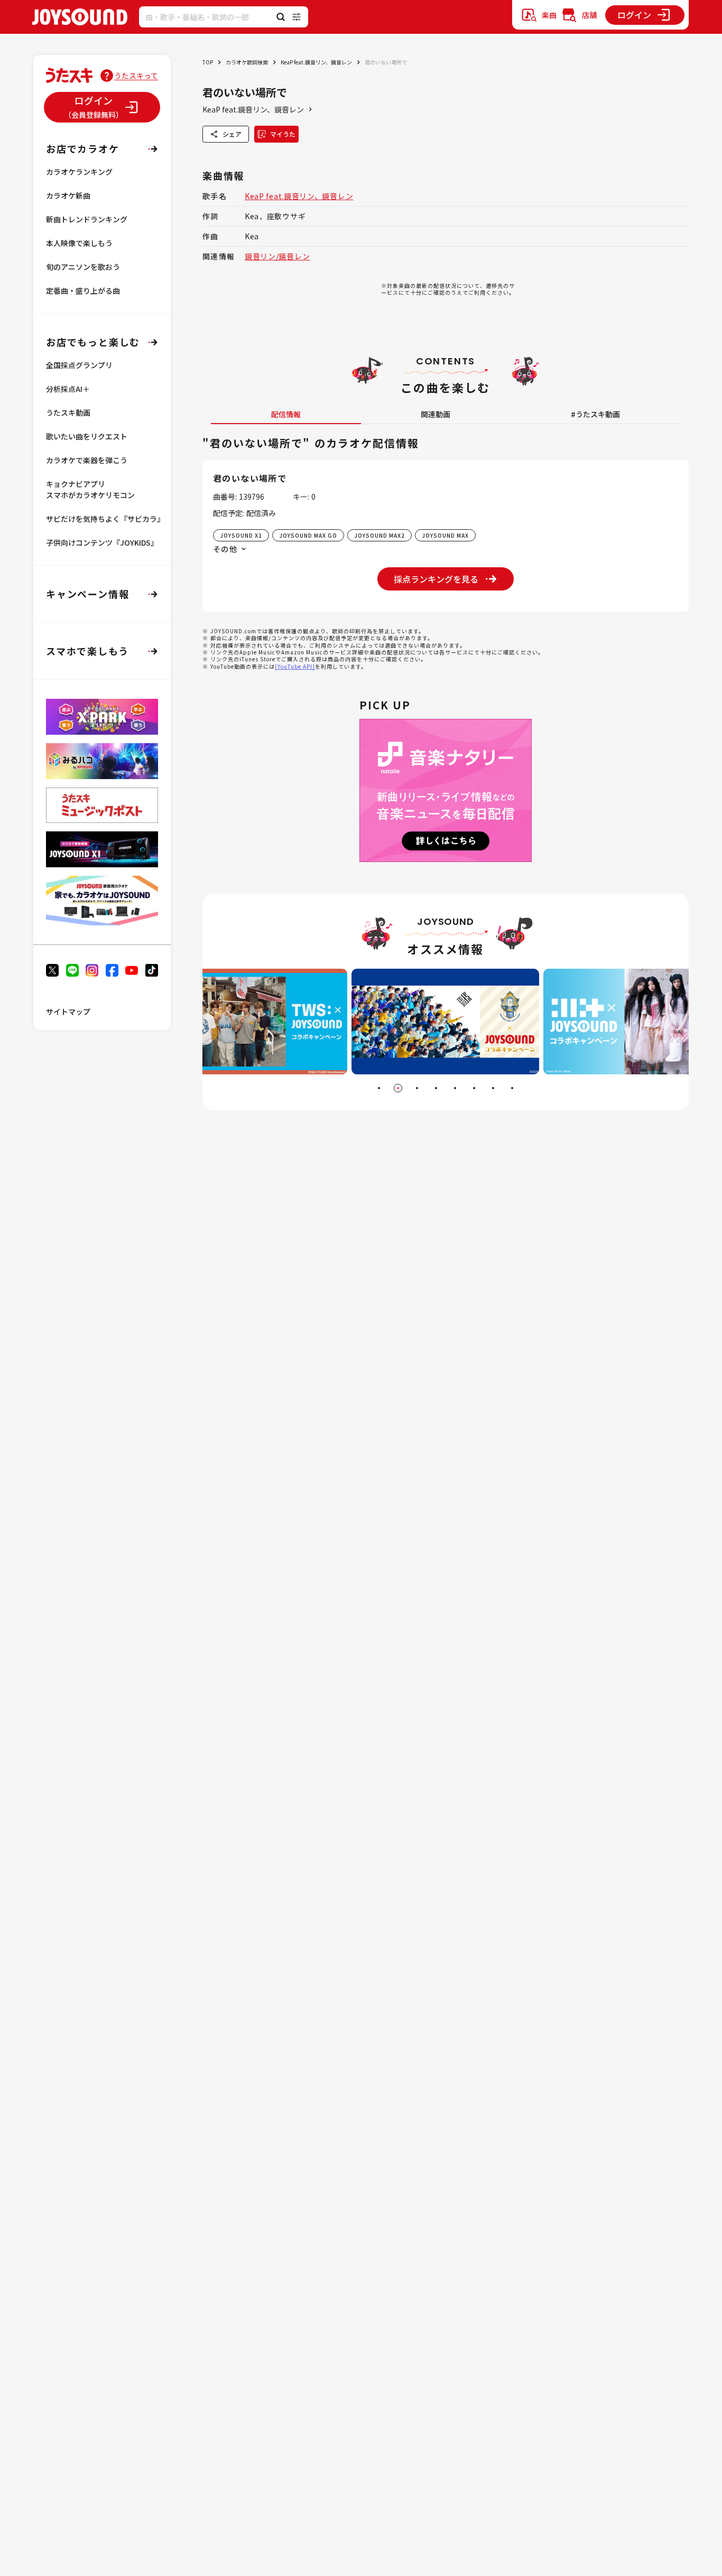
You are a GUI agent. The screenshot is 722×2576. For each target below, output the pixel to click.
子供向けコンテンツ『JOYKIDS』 (102, 542)
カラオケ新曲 (68, 195)
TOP (208, 62)
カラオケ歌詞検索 (247, 62)
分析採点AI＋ (68, 389)
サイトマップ (68, 1011)
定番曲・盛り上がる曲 (83, 291)
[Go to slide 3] (417, 1088)
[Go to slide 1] (379, 1088)
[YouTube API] (295, 666)
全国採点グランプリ (79, 365)
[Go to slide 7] (493, 1088)
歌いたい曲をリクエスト (87, 436)
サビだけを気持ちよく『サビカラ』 (105, 519)
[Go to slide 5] (455, 1088)
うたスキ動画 (68, 413)
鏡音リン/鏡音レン (277, 256)
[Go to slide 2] (398, 1088)
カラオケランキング (79, 172)
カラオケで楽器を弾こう (87, 460)
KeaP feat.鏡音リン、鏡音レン (316, 62)
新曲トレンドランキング (87, 219)
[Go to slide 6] (474, 1088)
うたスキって (136, 76)
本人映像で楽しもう (79, 243)
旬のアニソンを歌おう (83, 267)
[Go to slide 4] (436, 1088)
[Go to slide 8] (512, 1088)
